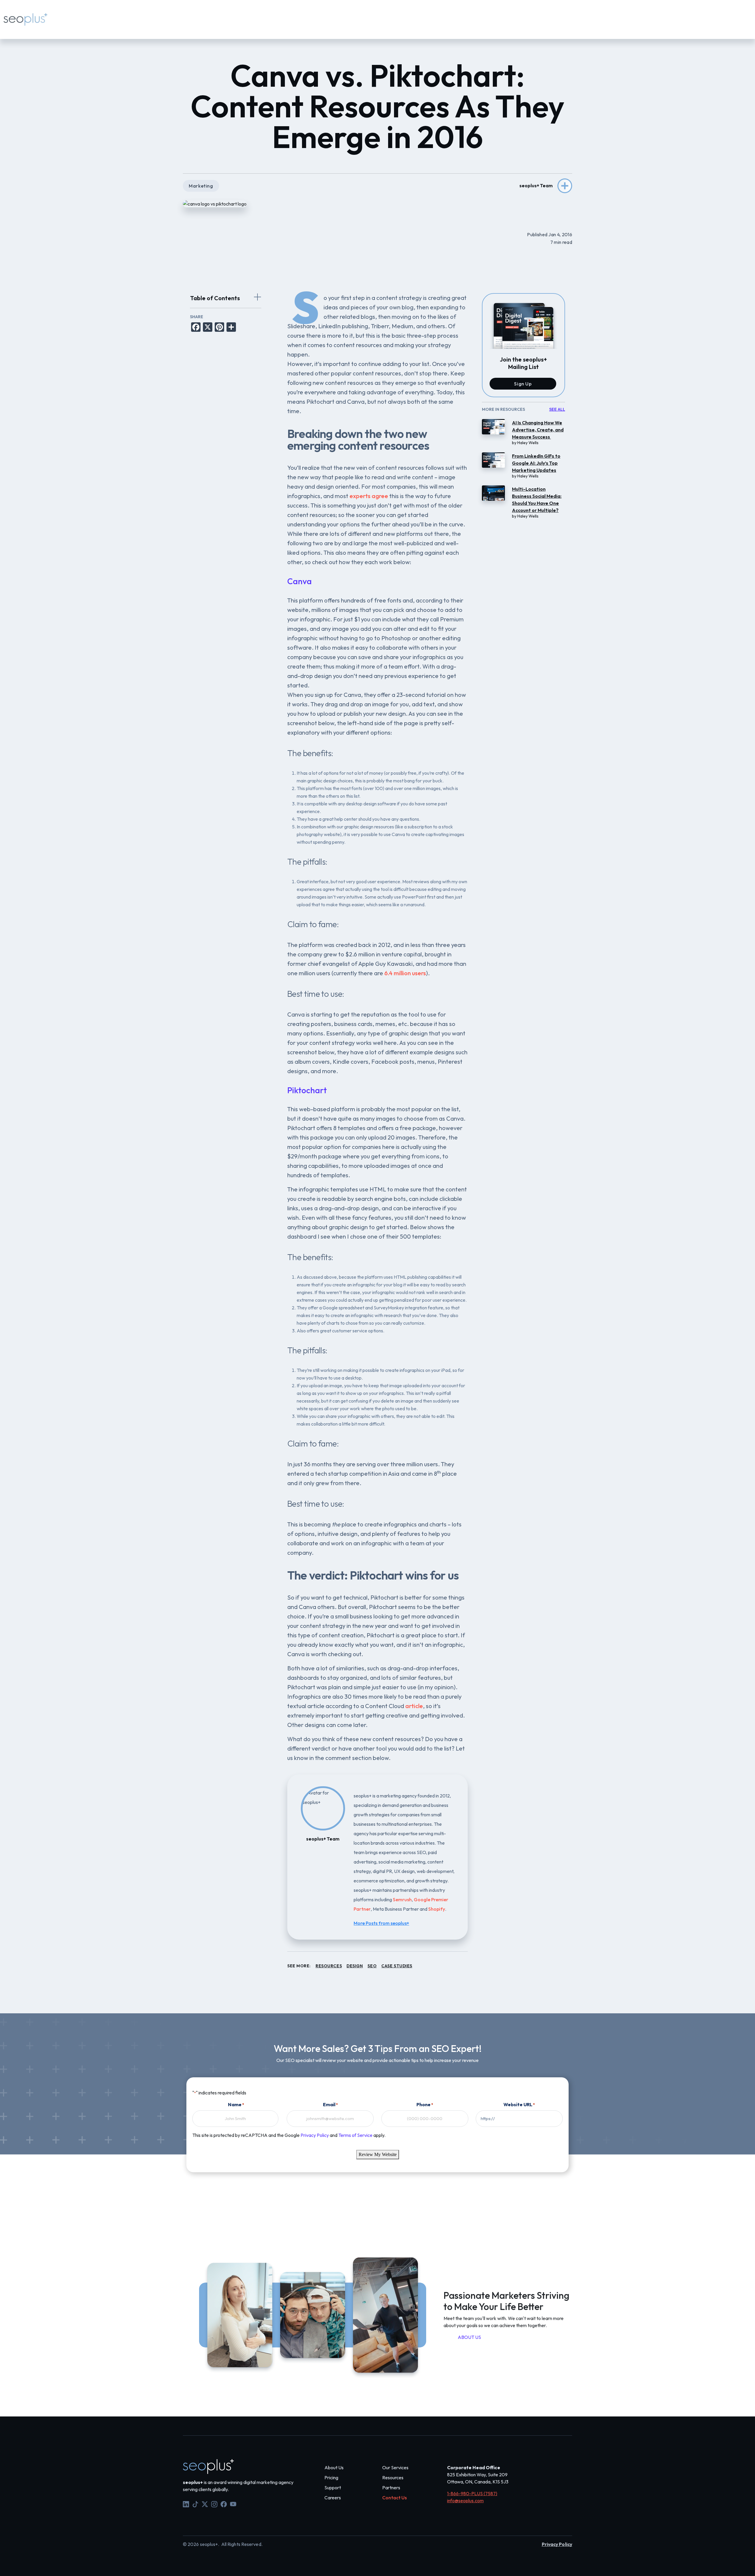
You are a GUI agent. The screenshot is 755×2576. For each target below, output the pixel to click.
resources (329, 1966)
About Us (334, 2467)
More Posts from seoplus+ (381, 1923)
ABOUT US (469, 2337)
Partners (391, 2488)
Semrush (402, 1899)
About (124, 15)
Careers (333, 2498)
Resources (179, 15)
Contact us (214, 15)
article (414, 1706)
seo (372, 1966)
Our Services (395, 2467)
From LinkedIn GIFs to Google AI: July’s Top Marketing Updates (536, 463)
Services (67, 15)
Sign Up (523, 384)
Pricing (149, 15)
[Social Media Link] (186, 2503)
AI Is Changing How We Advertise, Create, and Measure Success (538, 430)
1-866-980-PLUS (282, 24)
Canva (299, 581)
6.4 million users (405, 973)
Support (246, 24)
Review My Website (378, 2154)
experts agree (369, 496)
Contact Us (394, 2498)
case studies (397, 1966)
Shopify (437, 1909)
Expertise (97, 15)
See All (557, 409)
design (355, 1966)
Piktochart (307, 1090)
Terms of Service (355, 2135)
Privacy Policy (315, 2135)
